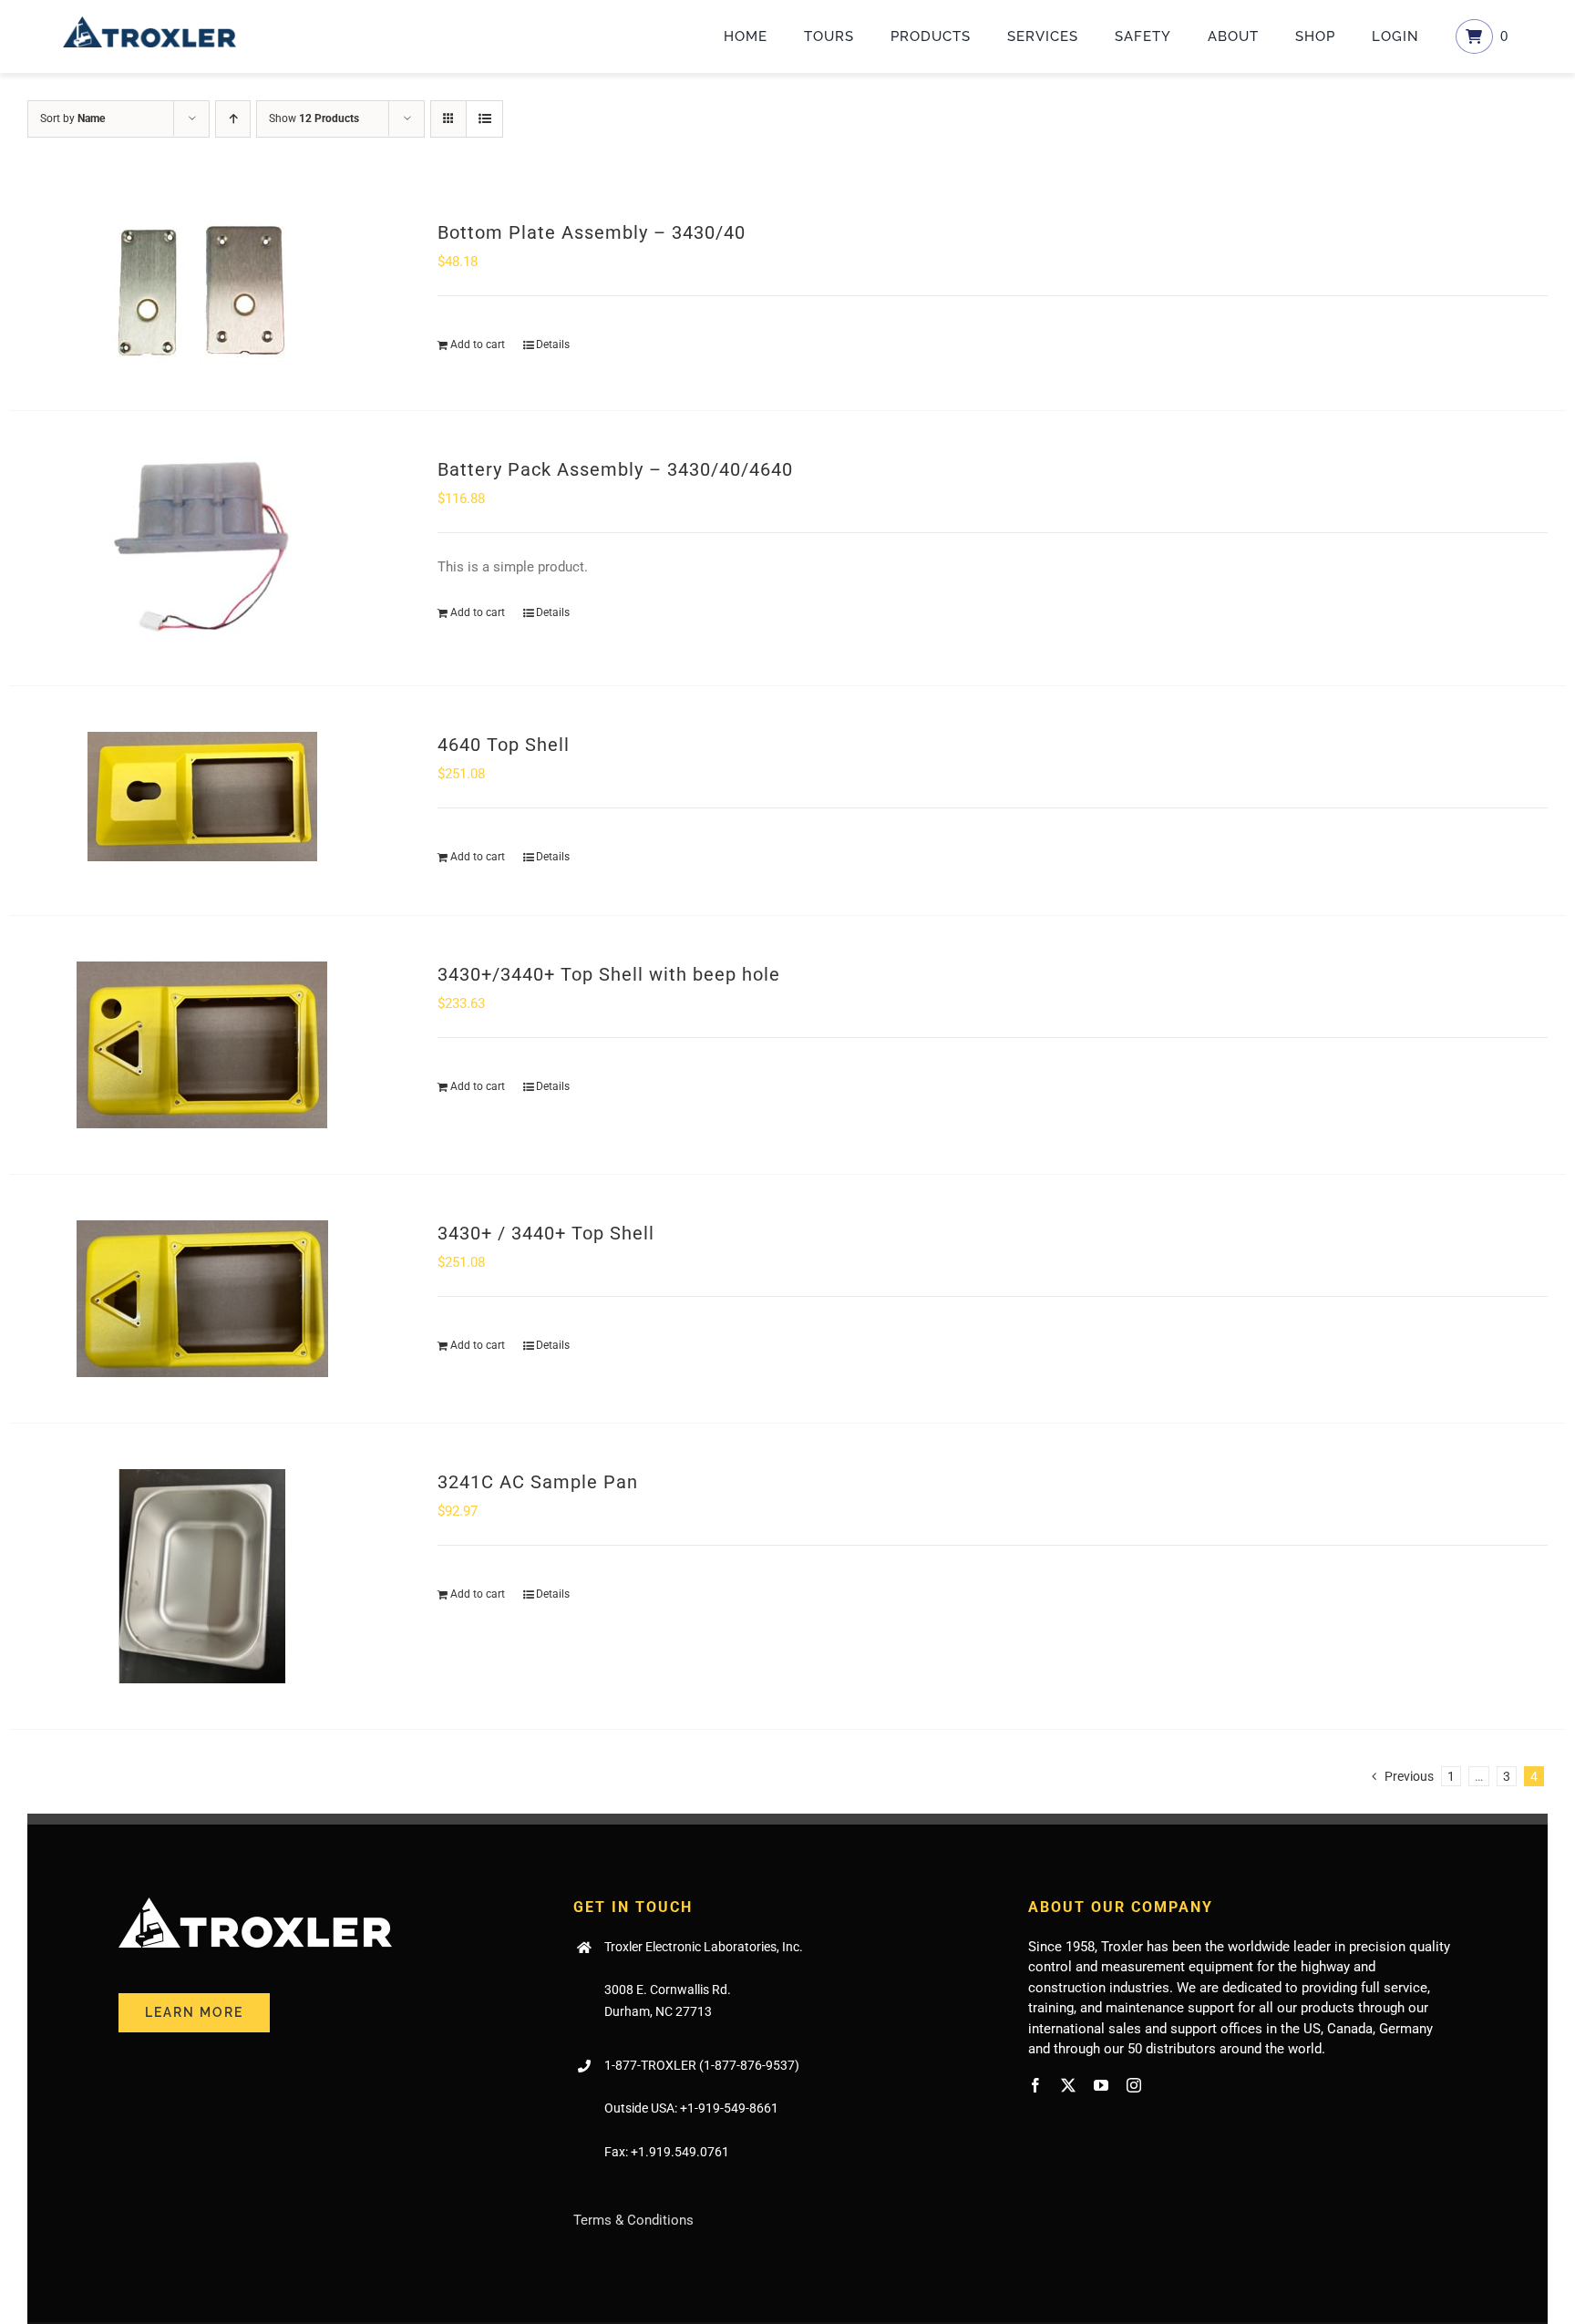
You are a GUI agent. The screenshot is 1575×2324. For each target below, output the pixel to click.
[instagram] (1134, 2085)
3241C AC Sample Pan (538, 1482)
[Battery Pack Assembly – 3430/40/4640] (202, 548)
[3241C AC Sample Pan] (202, 1576)
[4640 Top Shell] (202, 797)
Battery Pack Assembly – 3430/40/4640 (615, 469)
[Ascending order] (233, 119)
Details (553, 344)
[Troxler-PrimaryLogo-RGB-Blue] (149, 23)
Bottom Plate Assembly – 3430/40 (592, 232)
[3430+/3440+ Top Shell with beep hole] (202, 1045)
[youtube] (1101, 2085)
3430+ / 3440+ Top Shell (546, 1233)
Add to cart (478, 344)
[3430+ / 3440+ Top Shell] (202, 1299)
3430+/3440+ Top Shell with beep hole (609, 974)
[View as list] (484, 119)
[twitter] (1068, 2085)
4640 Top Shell (504, 745)
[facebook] (1035, 2085)
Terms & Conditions (633, 2220)
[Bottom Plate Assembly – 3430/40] (202, 292)
